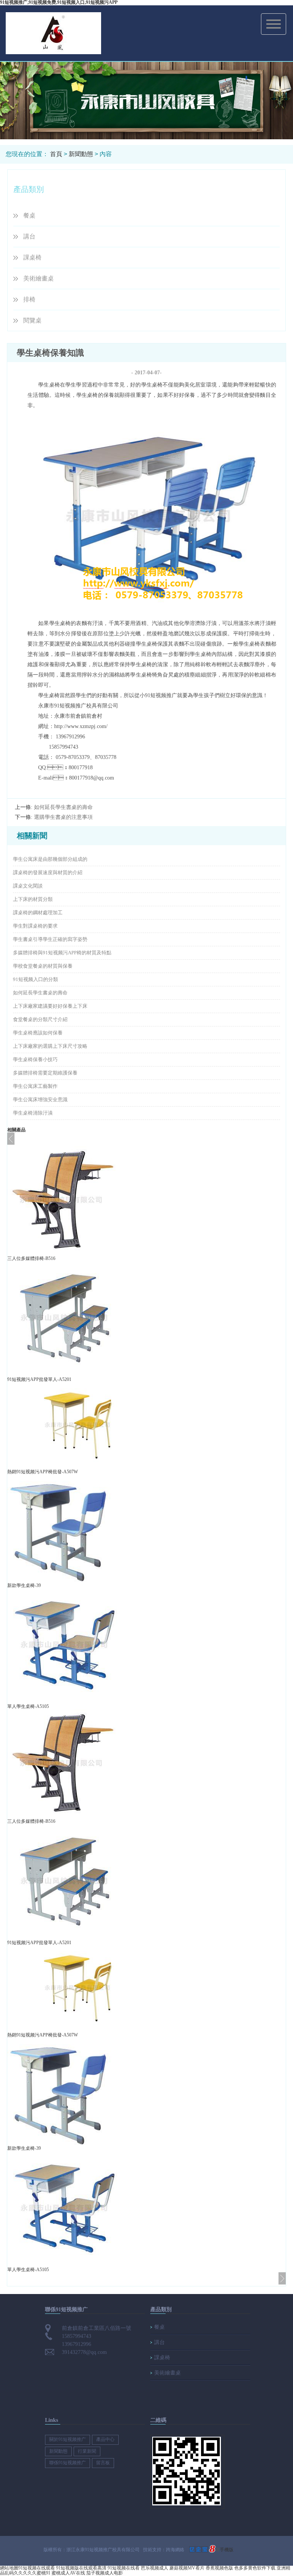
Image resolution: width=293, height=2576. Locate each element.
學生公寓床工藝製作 (35, 1086)
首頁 (56, 154)
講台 (29, 236)
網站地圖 (9, 2568)
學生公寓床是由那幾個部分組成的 (50, 859)
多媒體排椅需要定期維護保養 (45, 1073)
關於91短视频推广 (68, 2439)
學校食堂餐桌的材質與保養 (43, 966)
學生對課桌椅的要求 (35, 926)
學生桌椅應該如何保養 (38, 1033)
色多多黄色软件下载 (255, 2568)
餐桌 (29, 215)
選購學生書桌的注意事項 (63, 817)
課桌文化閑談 (28, 886)
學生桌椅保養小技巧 (35, 1059)
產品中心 (105, 2439)
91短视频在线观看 (37, 2568)
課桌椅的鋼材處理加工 (38, 913)
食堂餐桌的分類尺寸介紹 (40, 1019)
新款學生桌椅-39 (24, 1585)
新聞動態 (81, 154)
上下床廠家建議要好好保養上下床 (50, 1006)
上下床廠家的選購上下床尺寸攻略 (50, 1046)
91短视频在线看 (124, 2568)
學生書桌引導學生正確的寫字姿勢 (50, 939)
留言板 (103, 2463)
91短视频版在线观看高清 (81, 2568)
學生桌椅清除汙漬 (33, 1113)
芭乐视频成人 (155, 2568)
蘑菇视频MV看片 (187, 2568)
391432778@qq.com (84, 2352)
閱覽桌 (32, 320)
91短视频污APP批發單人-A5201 (39, 1379)
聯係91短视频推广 (68, 2463)
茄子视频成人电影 (105, 2573)
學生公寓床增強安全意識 (40, 1100)
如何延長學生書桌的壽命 (63, 807)
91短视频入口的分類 (35, 979)
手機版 (227, 2550)
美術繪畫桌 (39, 278)
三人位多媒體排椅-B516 (31, 1258)
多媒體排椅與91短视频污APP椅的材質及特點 (62, 953)
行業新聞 (87, 2451)
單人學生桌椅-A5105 (28, 1706)
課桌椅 (32, 257)
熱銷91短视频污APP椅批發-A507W (43, 1472)
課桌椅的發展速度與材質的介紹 (48, 872)
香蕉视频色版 (219, 2568)
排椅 (29, 299)
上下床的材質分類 (33, 899)
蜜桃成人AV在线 (68, 2573)
